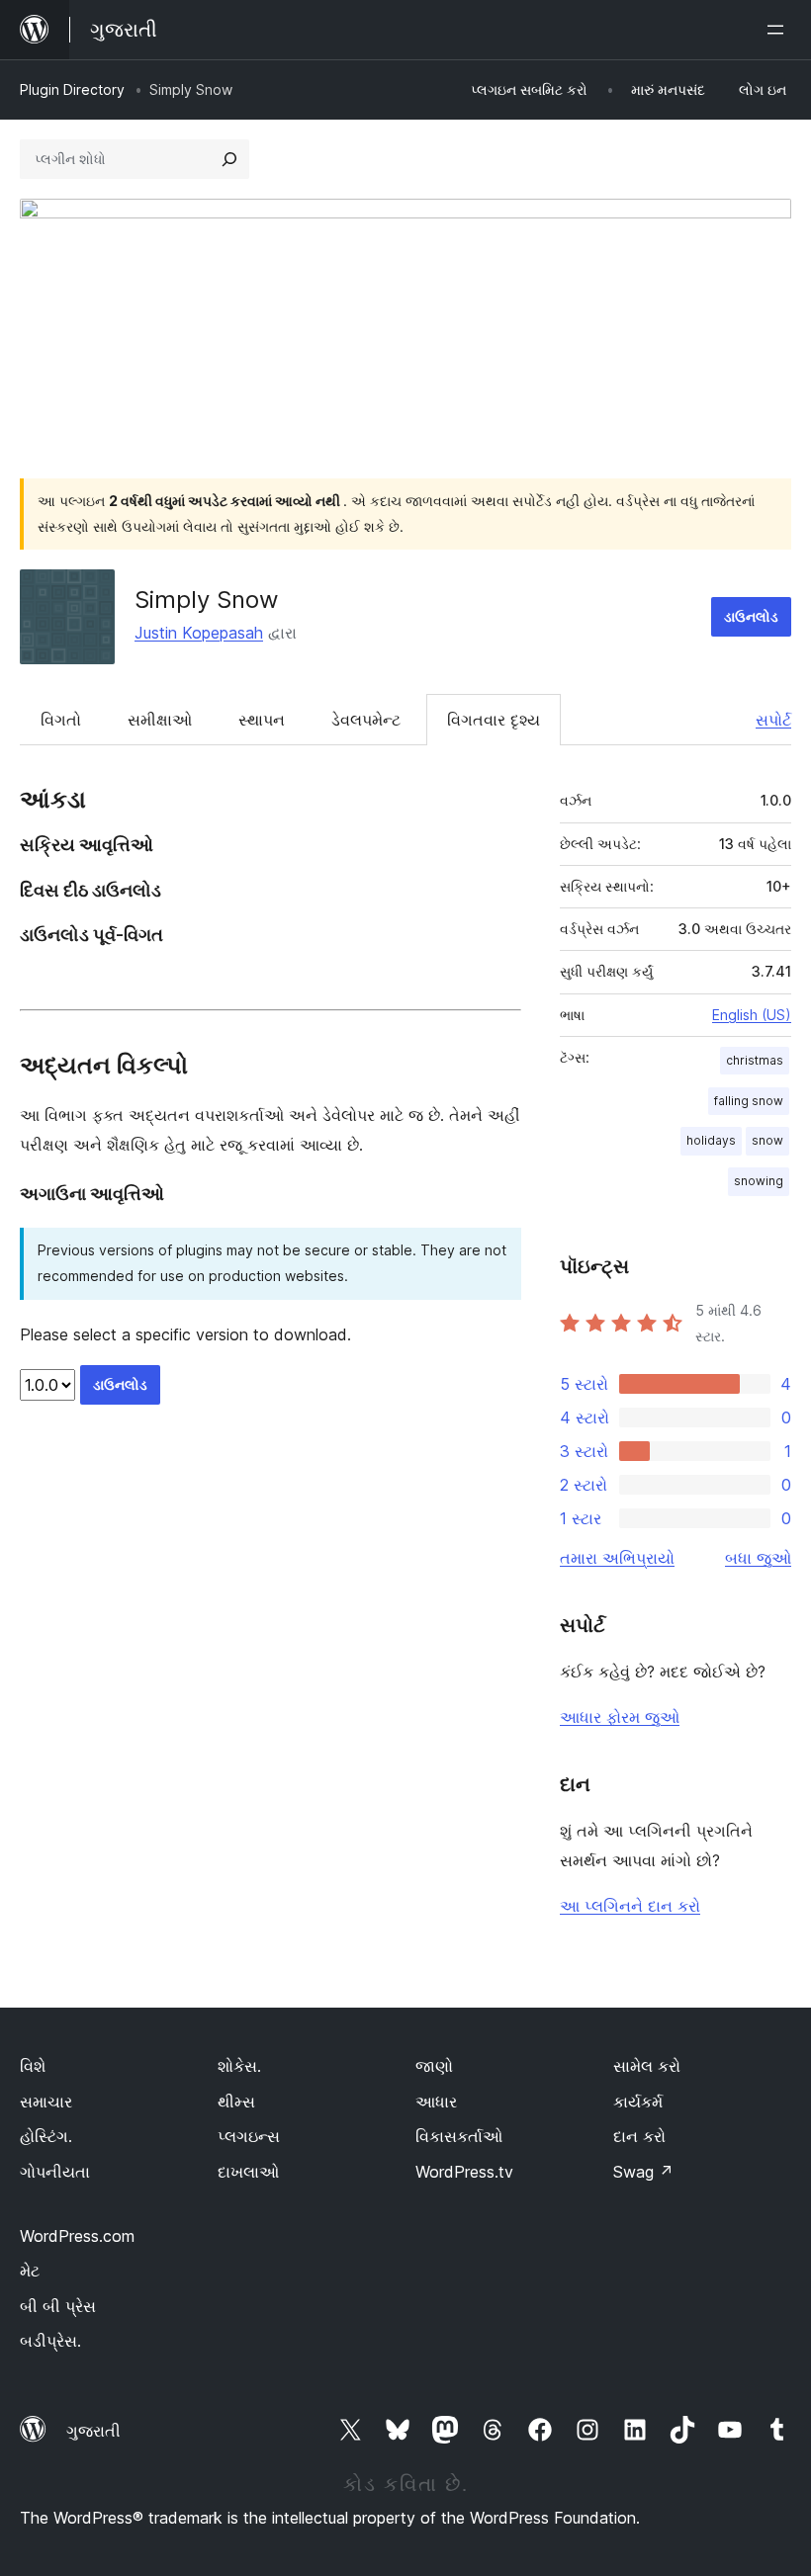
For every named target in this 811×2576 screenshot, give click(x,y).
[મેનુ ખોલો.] (779, 30)
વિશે (33, 2066)
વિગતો (61, 720)
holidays (711, 1140)
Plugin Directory (72, 89)
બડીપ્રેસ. (50, 2341)
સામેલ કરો (647, 2066)
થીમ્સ (236, 2102)
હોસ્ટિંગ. (46, 2136)
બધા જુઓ (758, 1558)
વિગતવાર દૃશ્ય (494, 720)
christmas (755, 1060)
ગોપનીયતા (55, 2172)
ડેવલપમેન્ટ (366, 720)
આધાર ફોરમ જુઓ (620, 1717)
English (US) (752, 1015)
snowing (759, 1181)
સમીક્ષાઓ (160, 720)
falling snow (749, 1101)
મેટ (30, 2271)
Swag (643, 2172)
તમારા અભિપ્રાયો (617, 1558)
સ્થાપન (262, 720)
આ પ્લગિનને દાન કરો (630, 1906)
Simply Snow (207, 600)
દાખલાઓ (248, 2172)
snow (767, 1140)
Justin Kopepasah (199, 633)
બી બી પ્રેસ (58, 2306)
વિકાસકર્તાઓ (459, 2136)
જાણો (434, 2066)
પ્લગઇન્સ (249, 2136)
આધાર (436, 2102)
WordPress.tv (464, 2172)
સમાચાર (46, 2102)
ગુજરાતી (93, 2431)
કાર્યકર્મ (638, 2102)
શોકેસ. (239, 2066)
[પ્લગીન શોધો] (229, 159)
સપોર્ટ (773, 720)
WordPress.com (77, 2236)
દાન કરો (639, 2136)
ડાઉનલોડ (751, 616)
